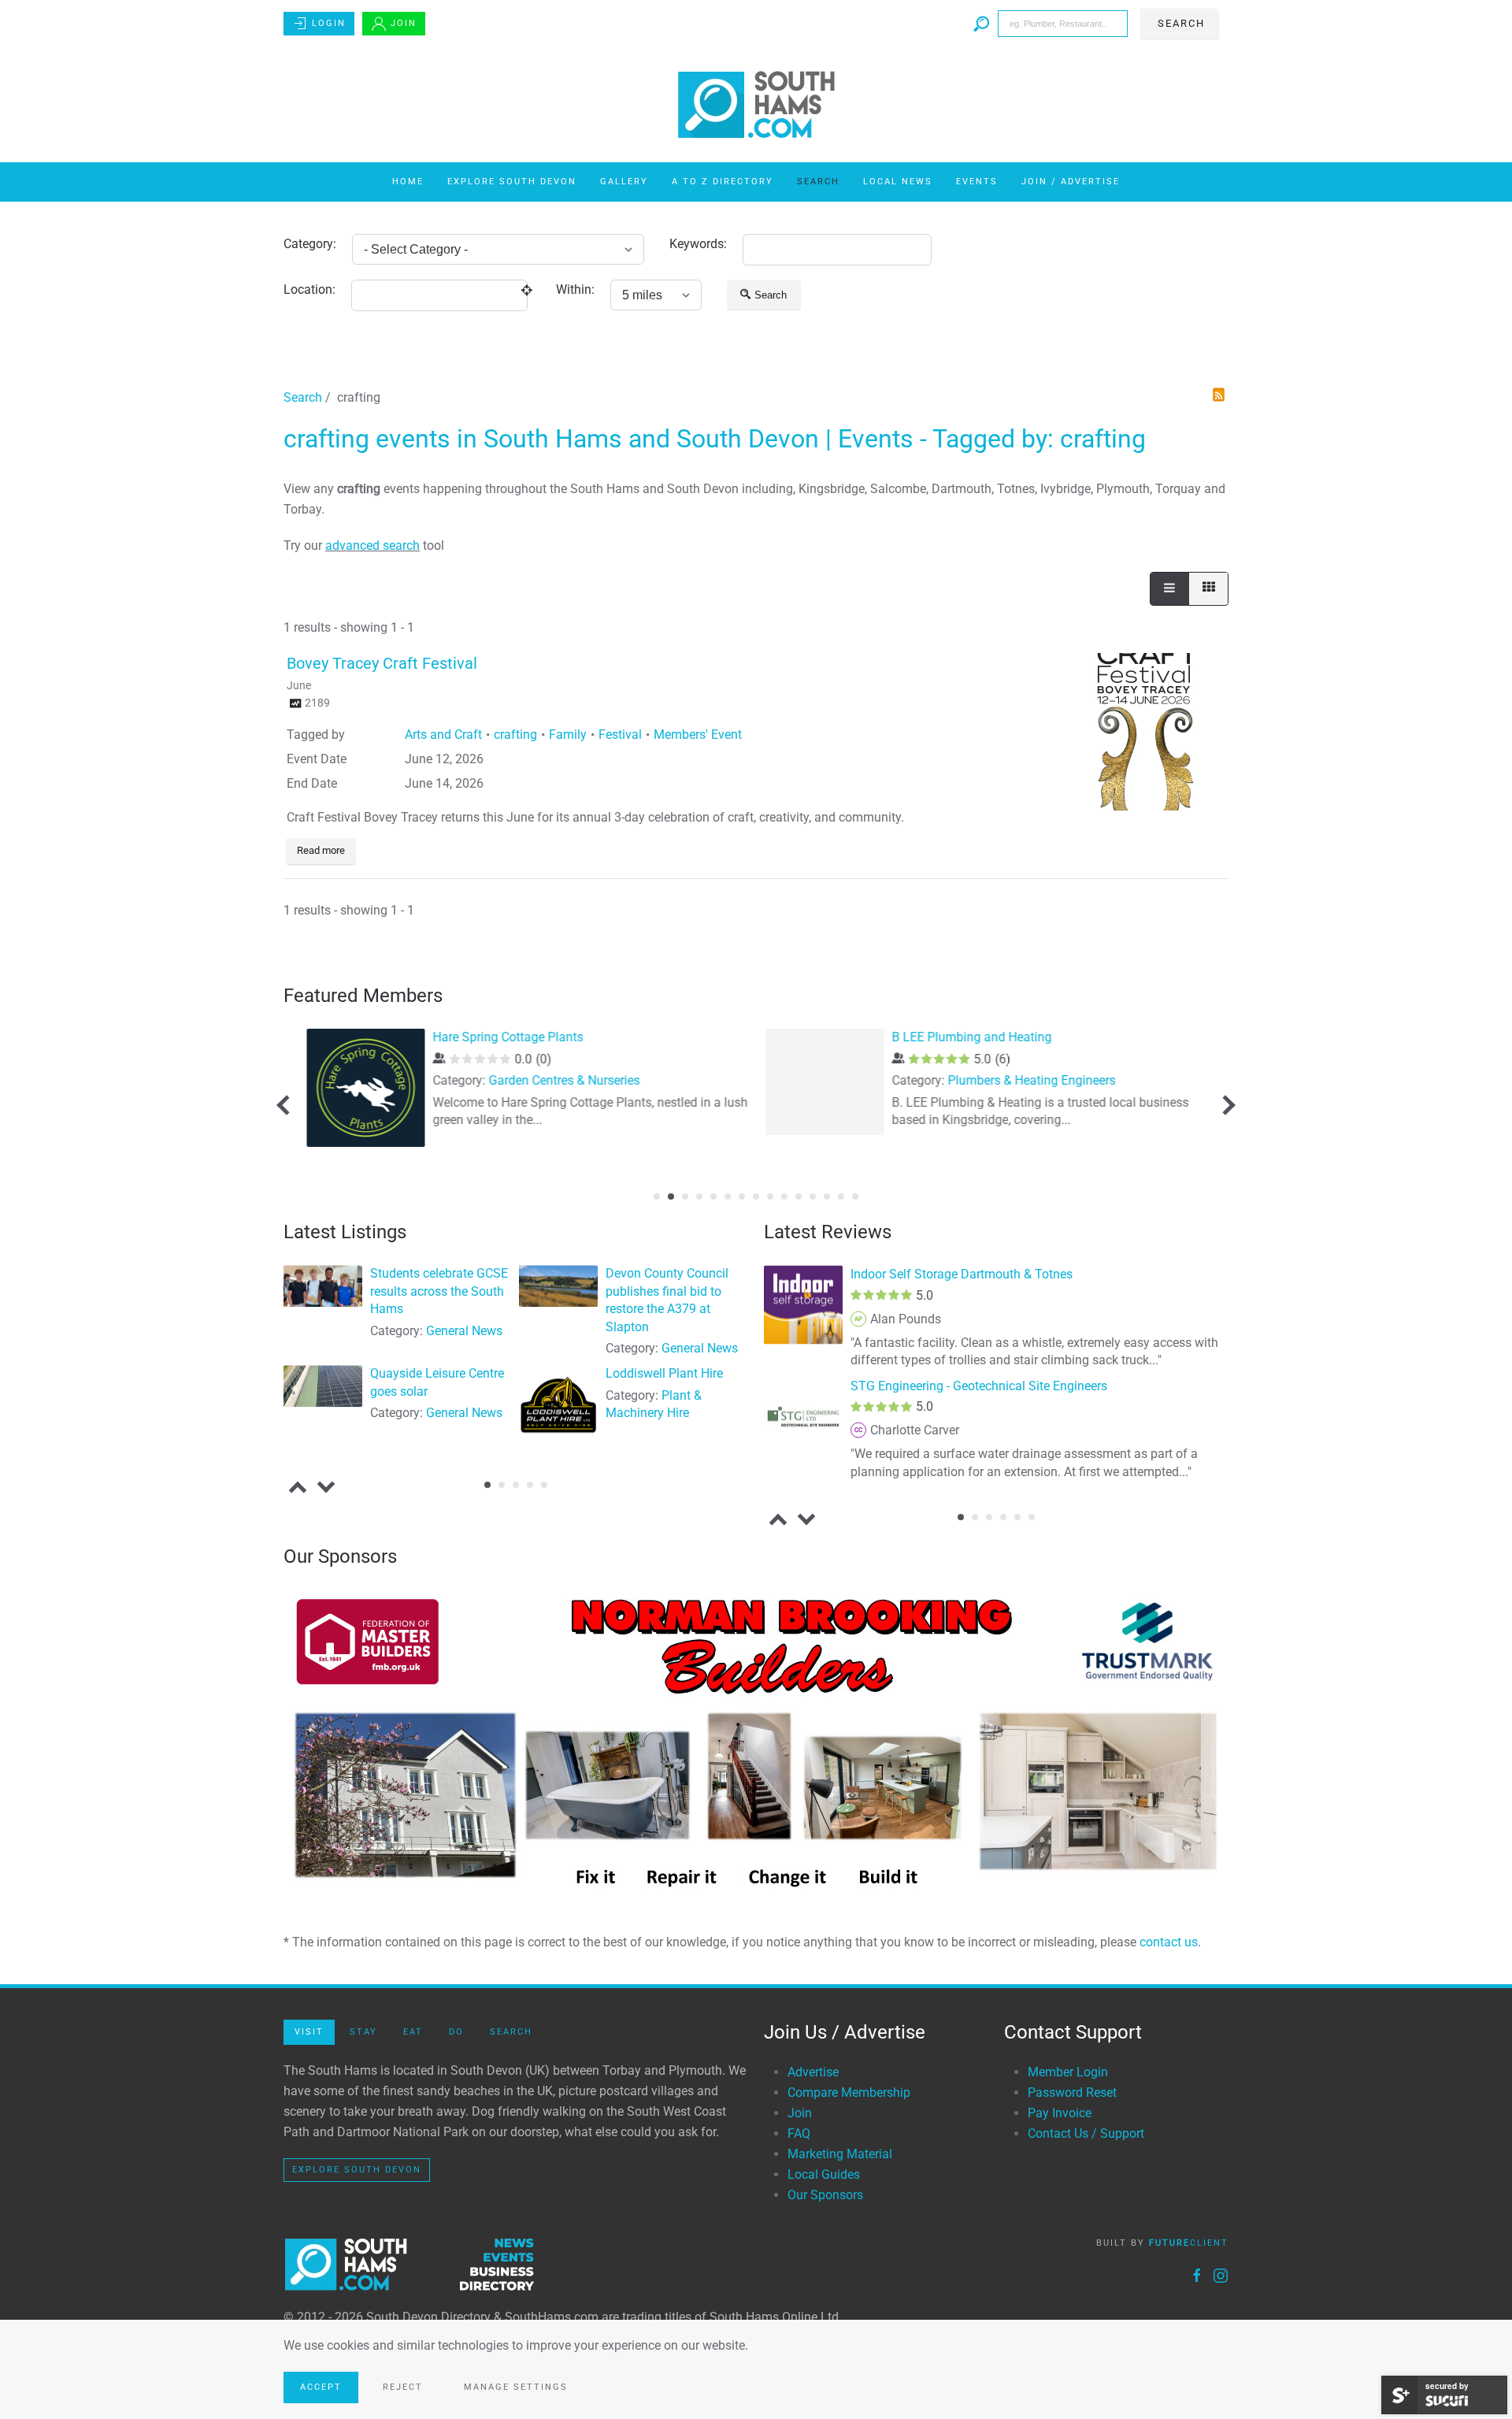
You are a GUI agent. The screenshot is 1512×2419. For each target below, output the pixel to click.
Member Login (1068, 2072)
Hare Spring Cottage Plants (504, 1037)
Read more (321, 850)
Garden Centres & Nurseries (561, 1080)
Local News (898, 182)
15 (855, 1197)
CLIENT (1189, 2243)
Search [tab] (511, 2032)
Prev (286, 1105)
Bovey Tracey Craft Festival (382, 663)
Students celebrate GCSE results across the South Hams (439, 1292)
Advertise (813, 2072)
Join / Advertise (1071, 182)
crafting (515, 735)
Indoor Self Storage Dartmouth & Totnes (962, 1274)
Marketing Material (840, 2154)
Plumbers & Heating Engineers (1028, 1080)
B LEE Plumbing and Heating (968, 1037)
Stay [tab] (363, 2032)
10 (784, 1197)
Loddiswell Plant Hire (664, 1374)
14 (841, 1197)
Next (1225, 1105)
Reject (403, 2387)
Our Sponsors (825, 2195)
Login (329, 23)
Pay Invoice (1060, 2113)
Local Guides (824, 2174)
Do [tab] (456, 2032)
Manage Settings (516, 2387)
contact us (1169, 1942)
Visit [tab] (309, 2032)
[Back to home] (756, 105)
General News (464, 1331)
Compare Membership (849, 2093)
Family (568, 735)
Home (408, 182)
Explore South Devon (512, 182)
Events (977, 182)
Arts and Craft (443, 735)
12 (813, 1197)
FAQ (799, 2133)
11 (799, 1197)
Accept (321, 2387)
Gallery (624, 182)
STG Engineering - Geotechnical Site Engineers (979, 1385)
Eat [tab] (413, 2032)
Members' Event (698, 735)
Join (404, 23)
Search (818, 182)
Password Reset (1072, 2093)
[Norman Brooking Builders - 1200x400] (756, 1743)
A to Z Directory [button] (723, 182)
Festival (620, 735)
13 (827, 1197)
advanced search (372, 545)
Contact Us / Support (1086, 2133)
